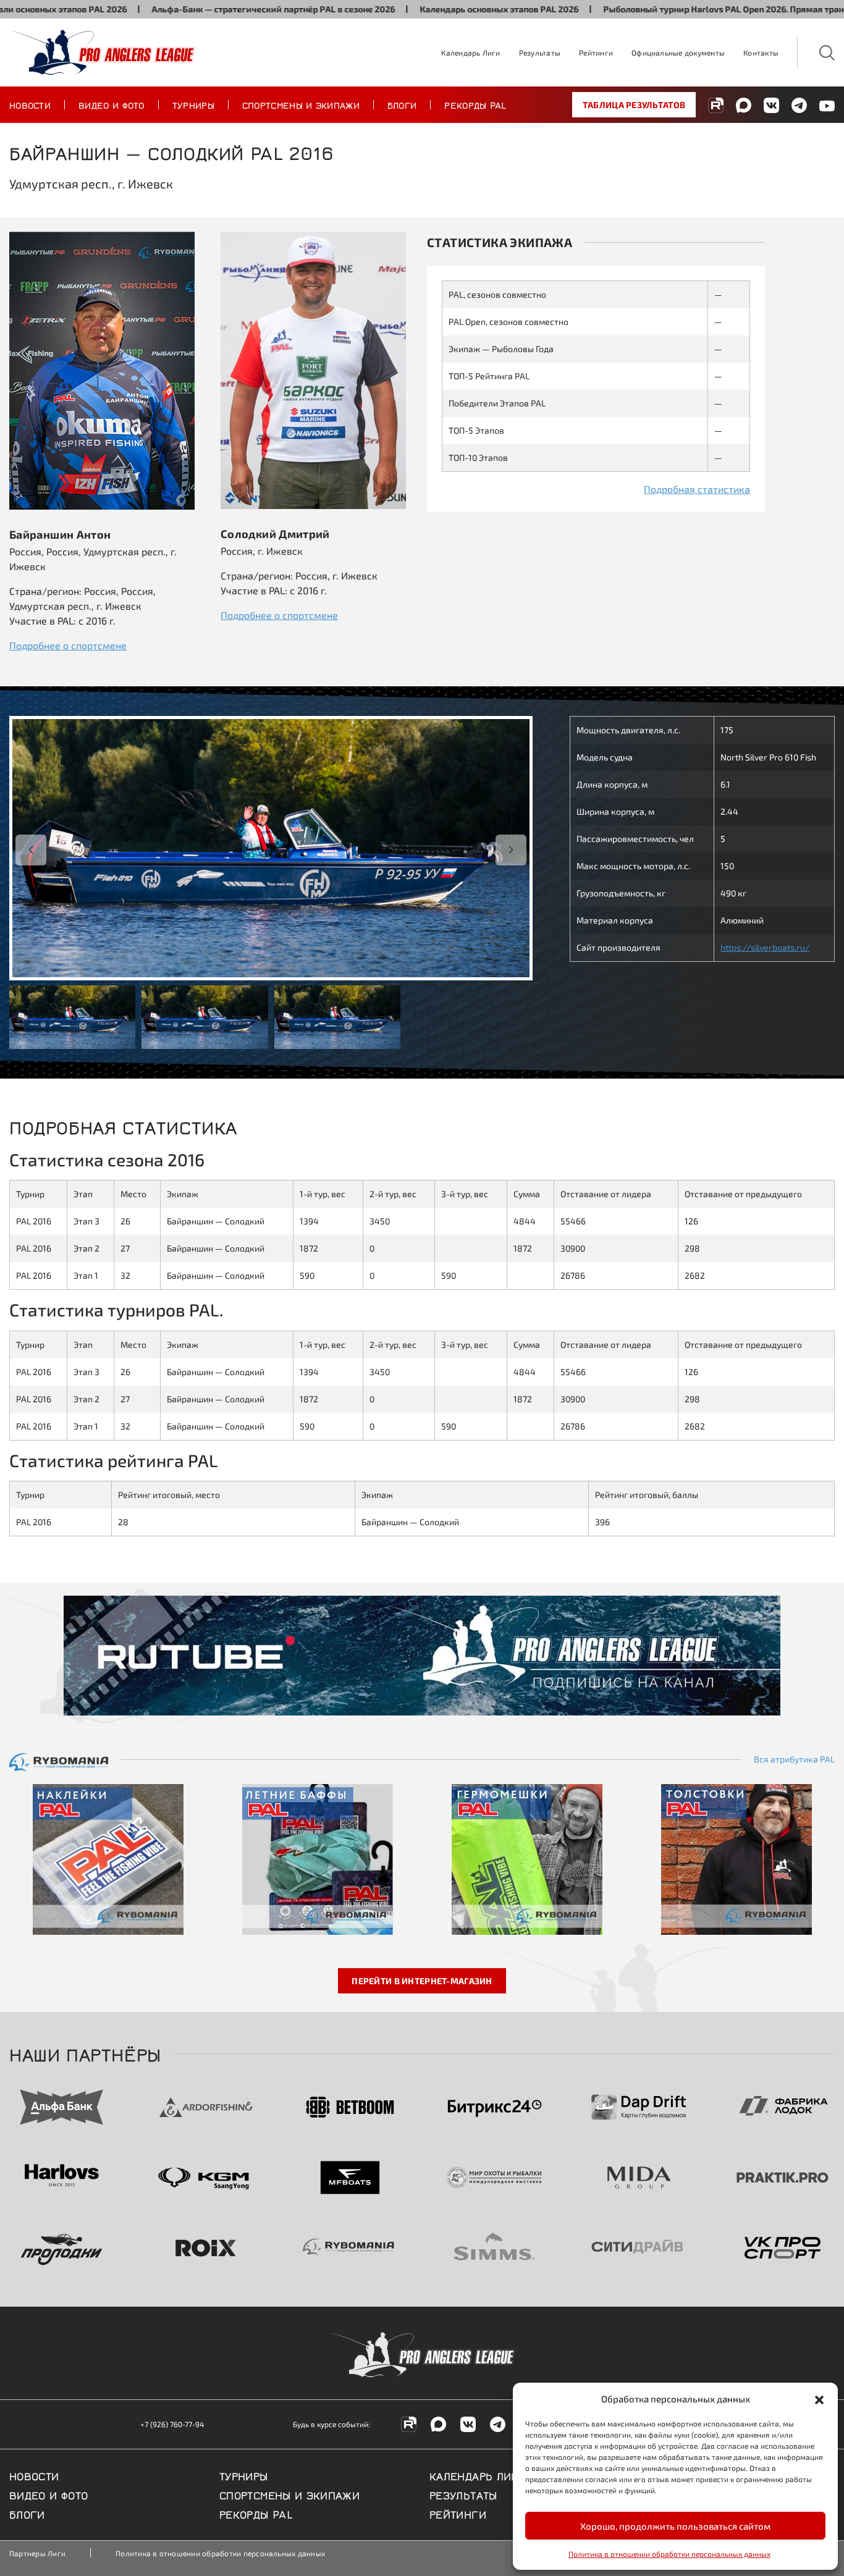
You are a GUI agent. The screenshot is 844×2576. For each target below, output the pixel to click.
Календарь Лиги (471, 53)
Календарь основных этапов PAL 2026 (432, 9)
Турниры (193, 104)
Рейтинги (596, 53)
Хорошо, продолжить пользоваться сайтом (675, 2526)
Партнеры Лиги (37, 2553)
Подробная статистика (697, 489)
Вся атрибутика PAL (794, 1759)
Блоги (402, 104)
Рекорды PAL (475, 104)
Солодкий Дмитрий (275, 533)
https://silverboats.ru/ (765, 947)
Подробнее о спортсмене (68, 645)
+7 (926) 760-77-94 (172, 2424)
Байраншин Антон (60, 534)
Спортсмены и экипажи (301, 104)
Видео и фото (112, 104)
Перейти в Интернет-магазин (422, 1981)
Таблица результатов (634, 105)
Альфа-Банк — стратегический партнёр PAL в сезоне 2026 (206, 9)
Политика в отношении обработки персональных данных (669, 2554)
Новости (30, 104)
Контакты (761, 53)
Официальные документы (678, 53)
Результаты (540, 53)
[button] (819, 2399)
